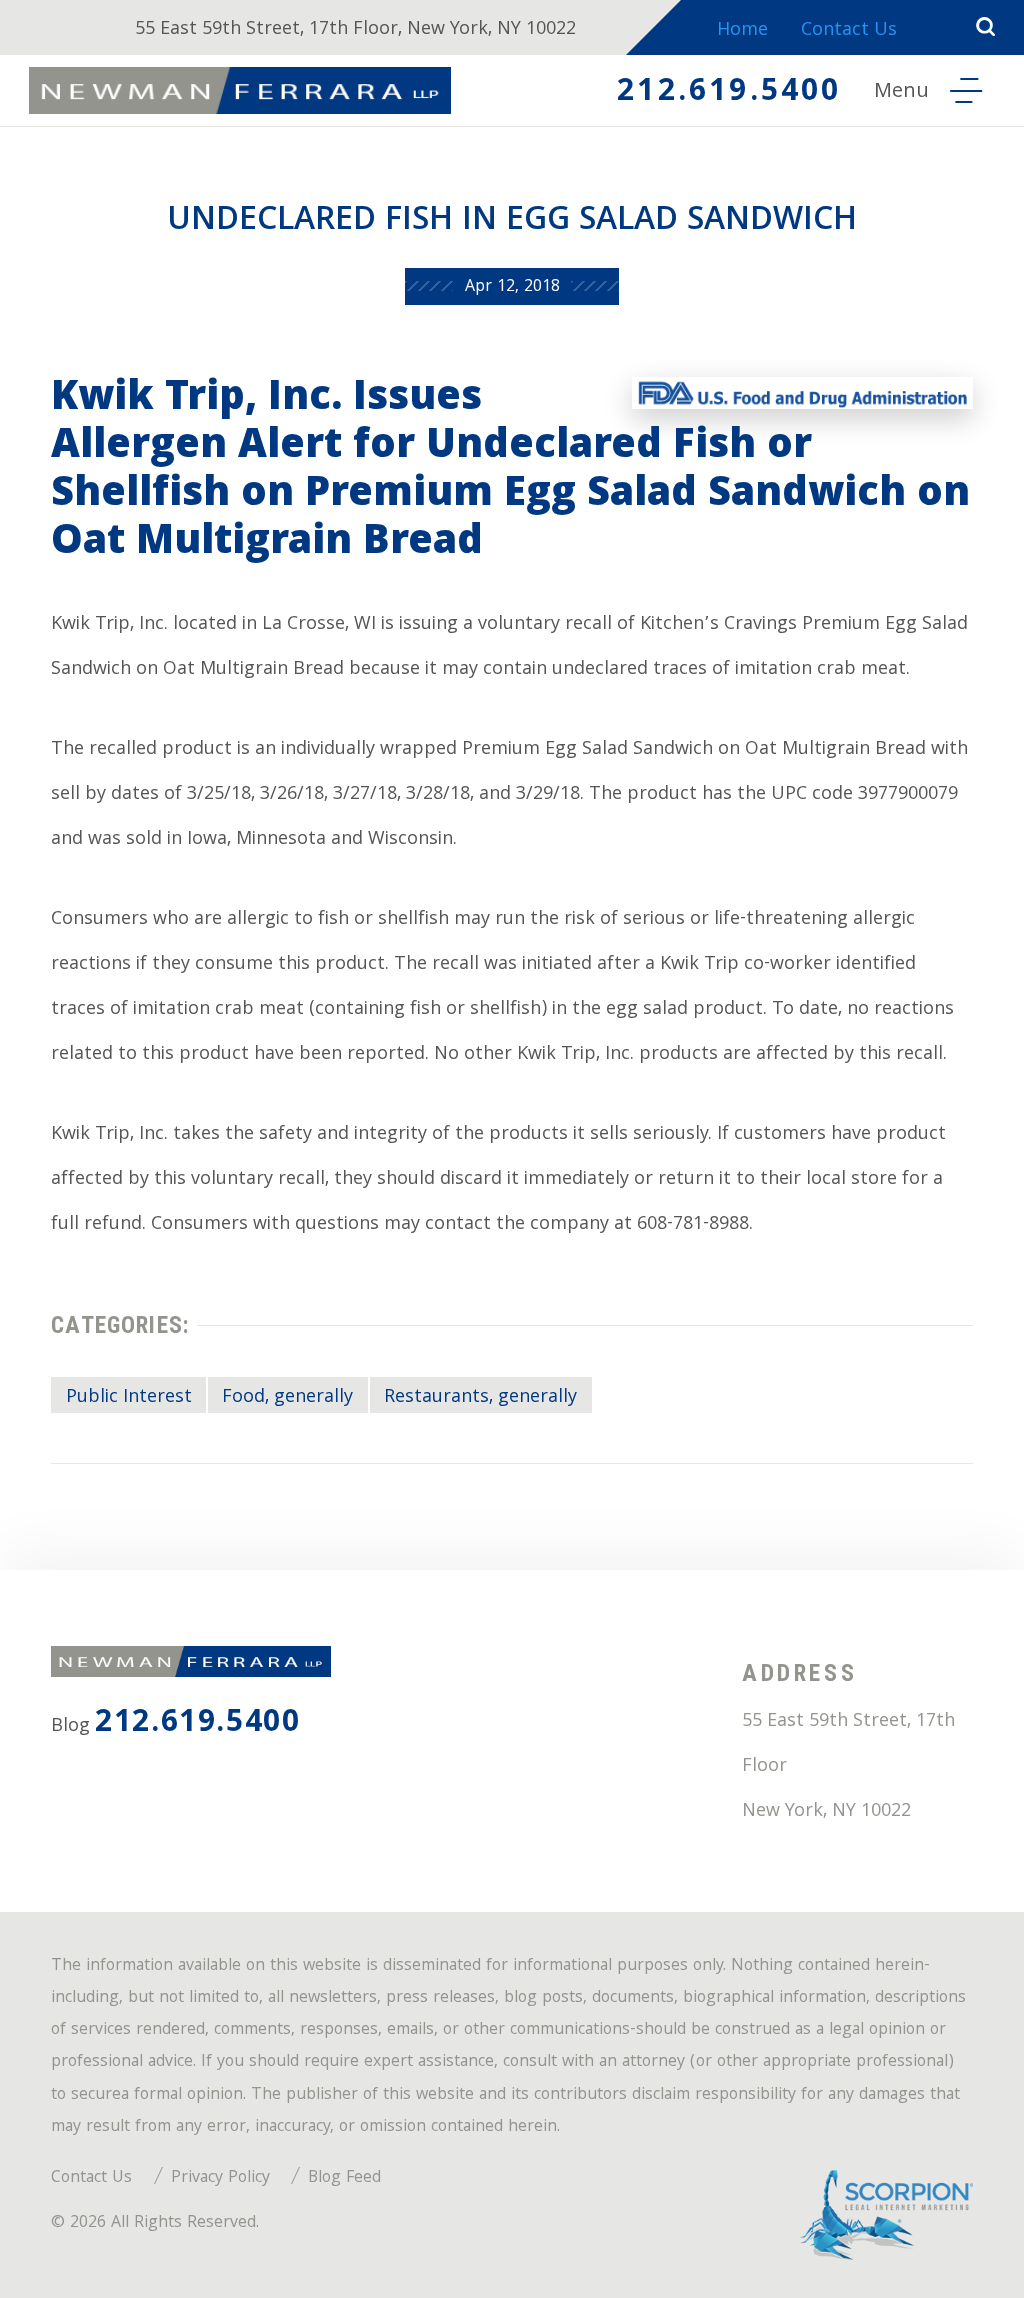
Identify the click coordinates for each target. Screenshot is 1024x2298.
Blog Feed (344, 2178)
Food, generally (287, 1398)
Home (742, 31)
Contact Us (849, 31)
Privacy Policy (220, 2178)
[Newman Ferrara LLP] (240, 90)
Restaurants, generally (480, 1398)
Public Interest (129, 1398)
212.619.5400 (729, 93)
